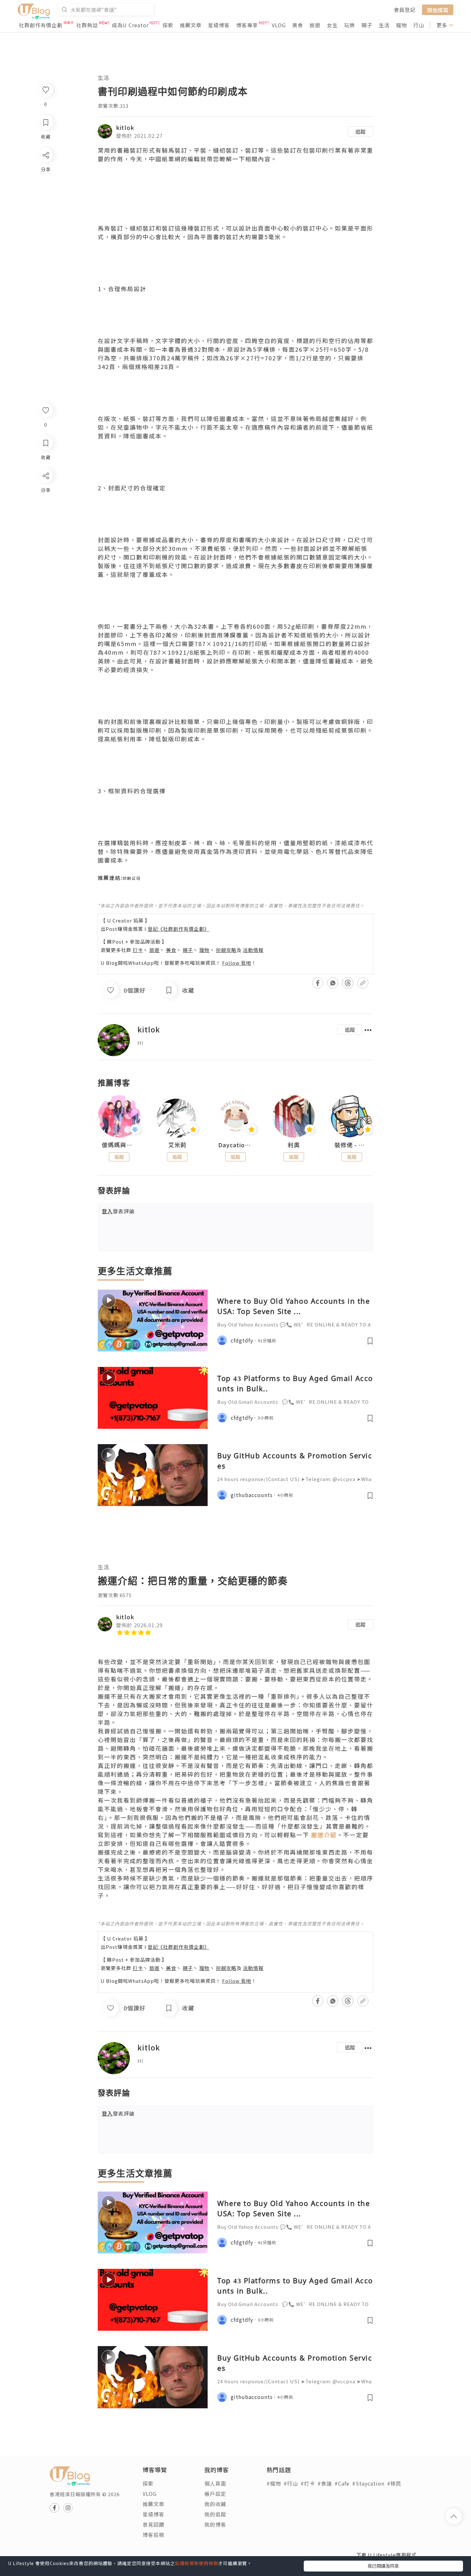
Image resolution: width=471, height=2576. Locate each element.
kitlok (125, 127)
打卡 (138, 950)
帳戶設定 (215, 2494)
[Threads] (45, 529)
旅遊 (315, 25)
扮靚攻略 (226, 950)
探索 (168, 25)
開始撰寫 (438, 10)
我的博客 (215, 2524)
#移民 (394, 2483)
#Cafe (342, 2483)
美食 (298, 25)
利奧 (294, 1145)
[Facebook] (45, 492)
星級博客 (219, 25)
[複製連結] (45, 547)
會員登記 (405, 10)
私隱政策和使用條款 (197, 2563)
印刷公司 (132, 878)
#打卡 (308, 2483)
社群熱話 (87, 25)
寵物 (401, 25)
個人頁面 (215, 2483)
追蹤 (360, 131)
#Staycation (368, 2483)
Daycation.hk (235, 1145)
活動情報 (253, 950)
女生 (332, 25)
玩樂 (350, 25)
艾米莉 (177, 1145)
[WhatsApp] (45, 511)
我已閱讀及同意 (383, 2566)
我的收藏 (215, 2504)
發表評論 (118, 1211)
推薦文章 (191, 25)
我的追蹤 (215, 2514)
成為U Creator (130, 25)
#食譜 (325, 2483)
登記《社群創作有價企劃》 (178, 929)
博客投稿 (153, 2535)
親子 (367, 25)
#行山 (291, 2483)
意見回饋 (153, 2524)
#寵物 (274, 2483)
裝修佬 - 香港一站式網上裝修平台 (352, 1145)
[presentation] (98, 1119)
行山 (419, 25)
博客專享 (247, 25)
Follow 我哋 (237, 963)
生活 (384, 25)
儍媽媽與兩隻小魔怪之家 (119, 1145)
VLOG (279, 25)
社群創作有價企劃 (41, 25)
